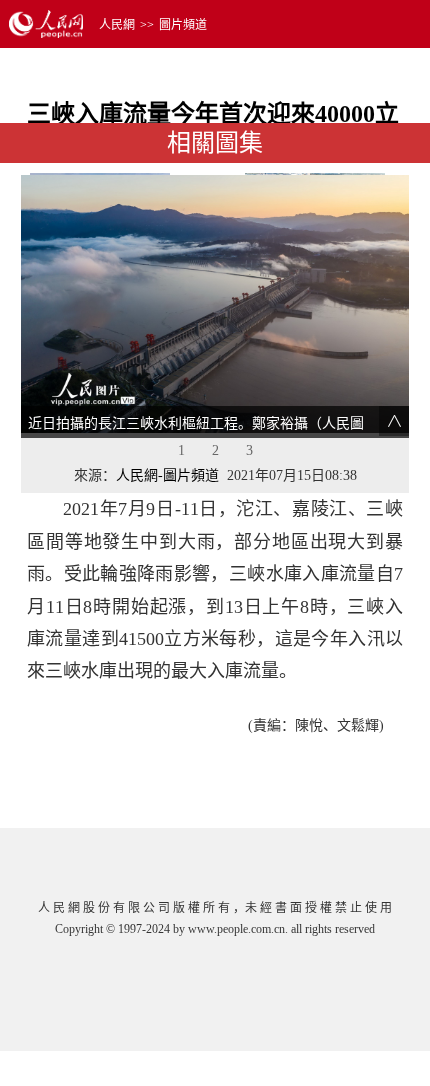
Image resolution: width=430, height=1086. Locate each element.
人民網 (117, 25)
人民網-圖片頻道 (167, 475)
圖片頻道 (183, 25)
